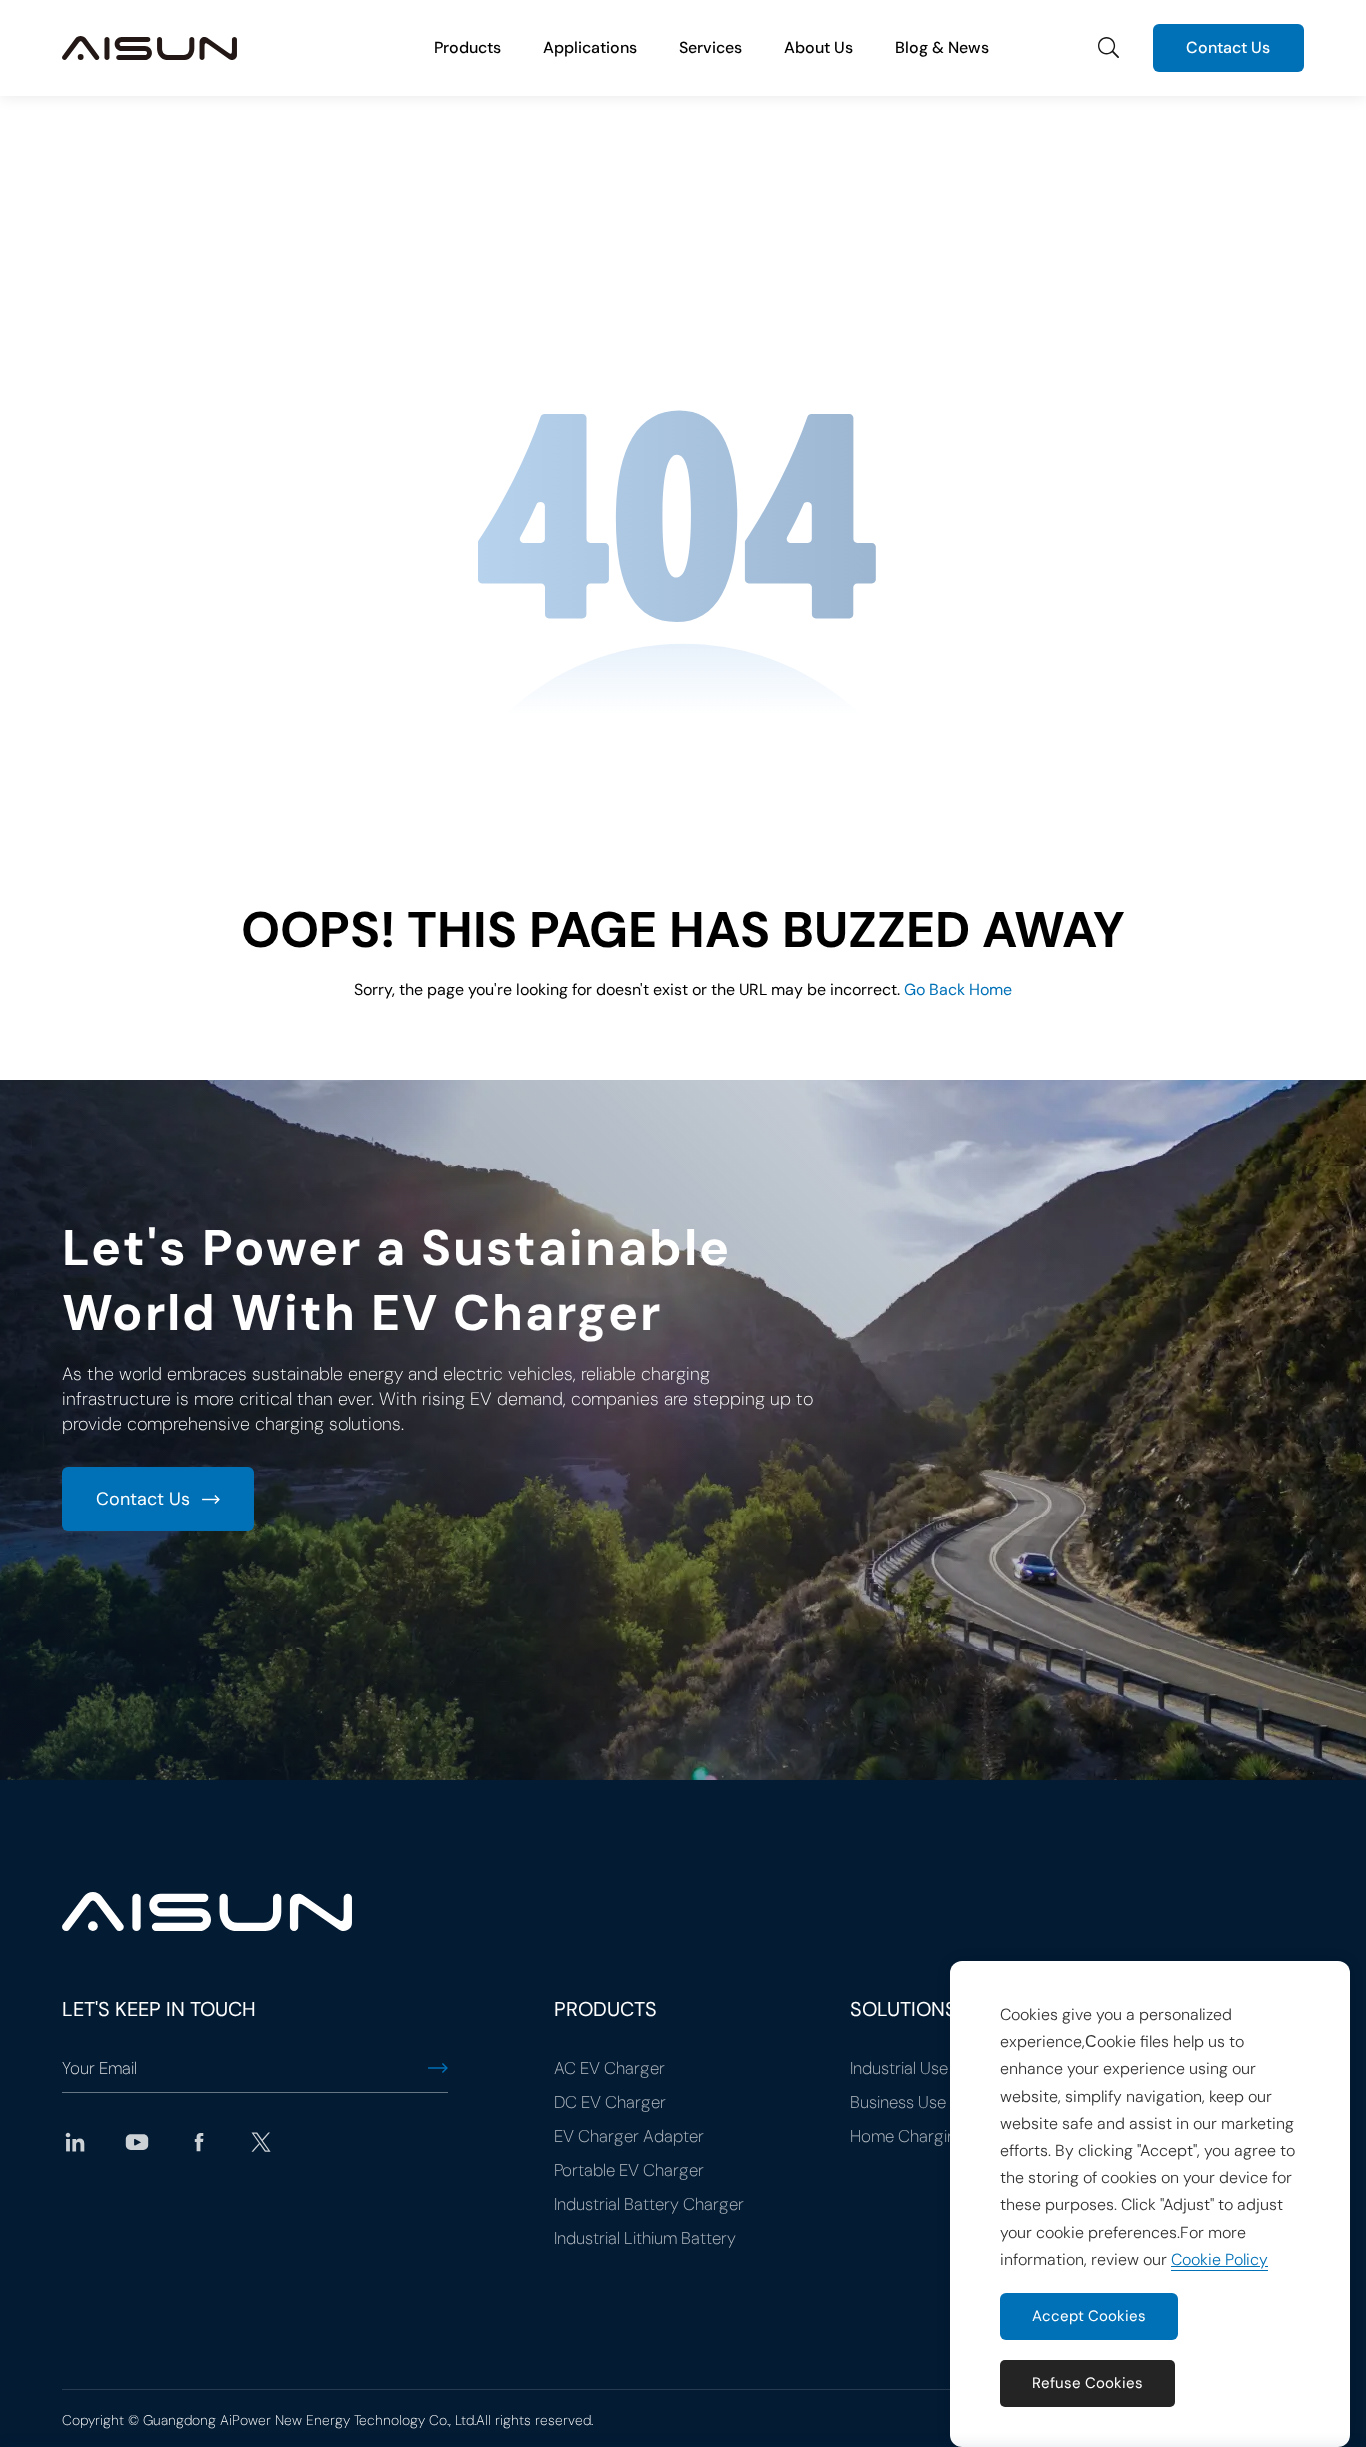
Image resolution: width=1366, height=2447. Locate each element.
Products (467, 47)
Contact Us (1228, 47)
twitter (261, 2142)
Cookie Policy (1219, 2259)
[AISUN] (149, 48)
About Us (818, 47)
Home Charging (908, 2136)
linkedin (75, 2142)
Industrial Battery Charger (649, 2204)
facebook (199, 2142)
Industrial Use (899, 2068)
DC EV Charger (610, 2102)
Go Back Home (958, 989)
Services (710, 47)
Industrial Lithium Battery (645, 2238)
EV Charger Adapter (629, 2136)
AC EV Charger (609, 2068)
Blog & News (942, 47)
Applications (590, 47)
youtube (137, 2142)
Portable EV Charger (629, 2170)
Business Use (898, 2102)
